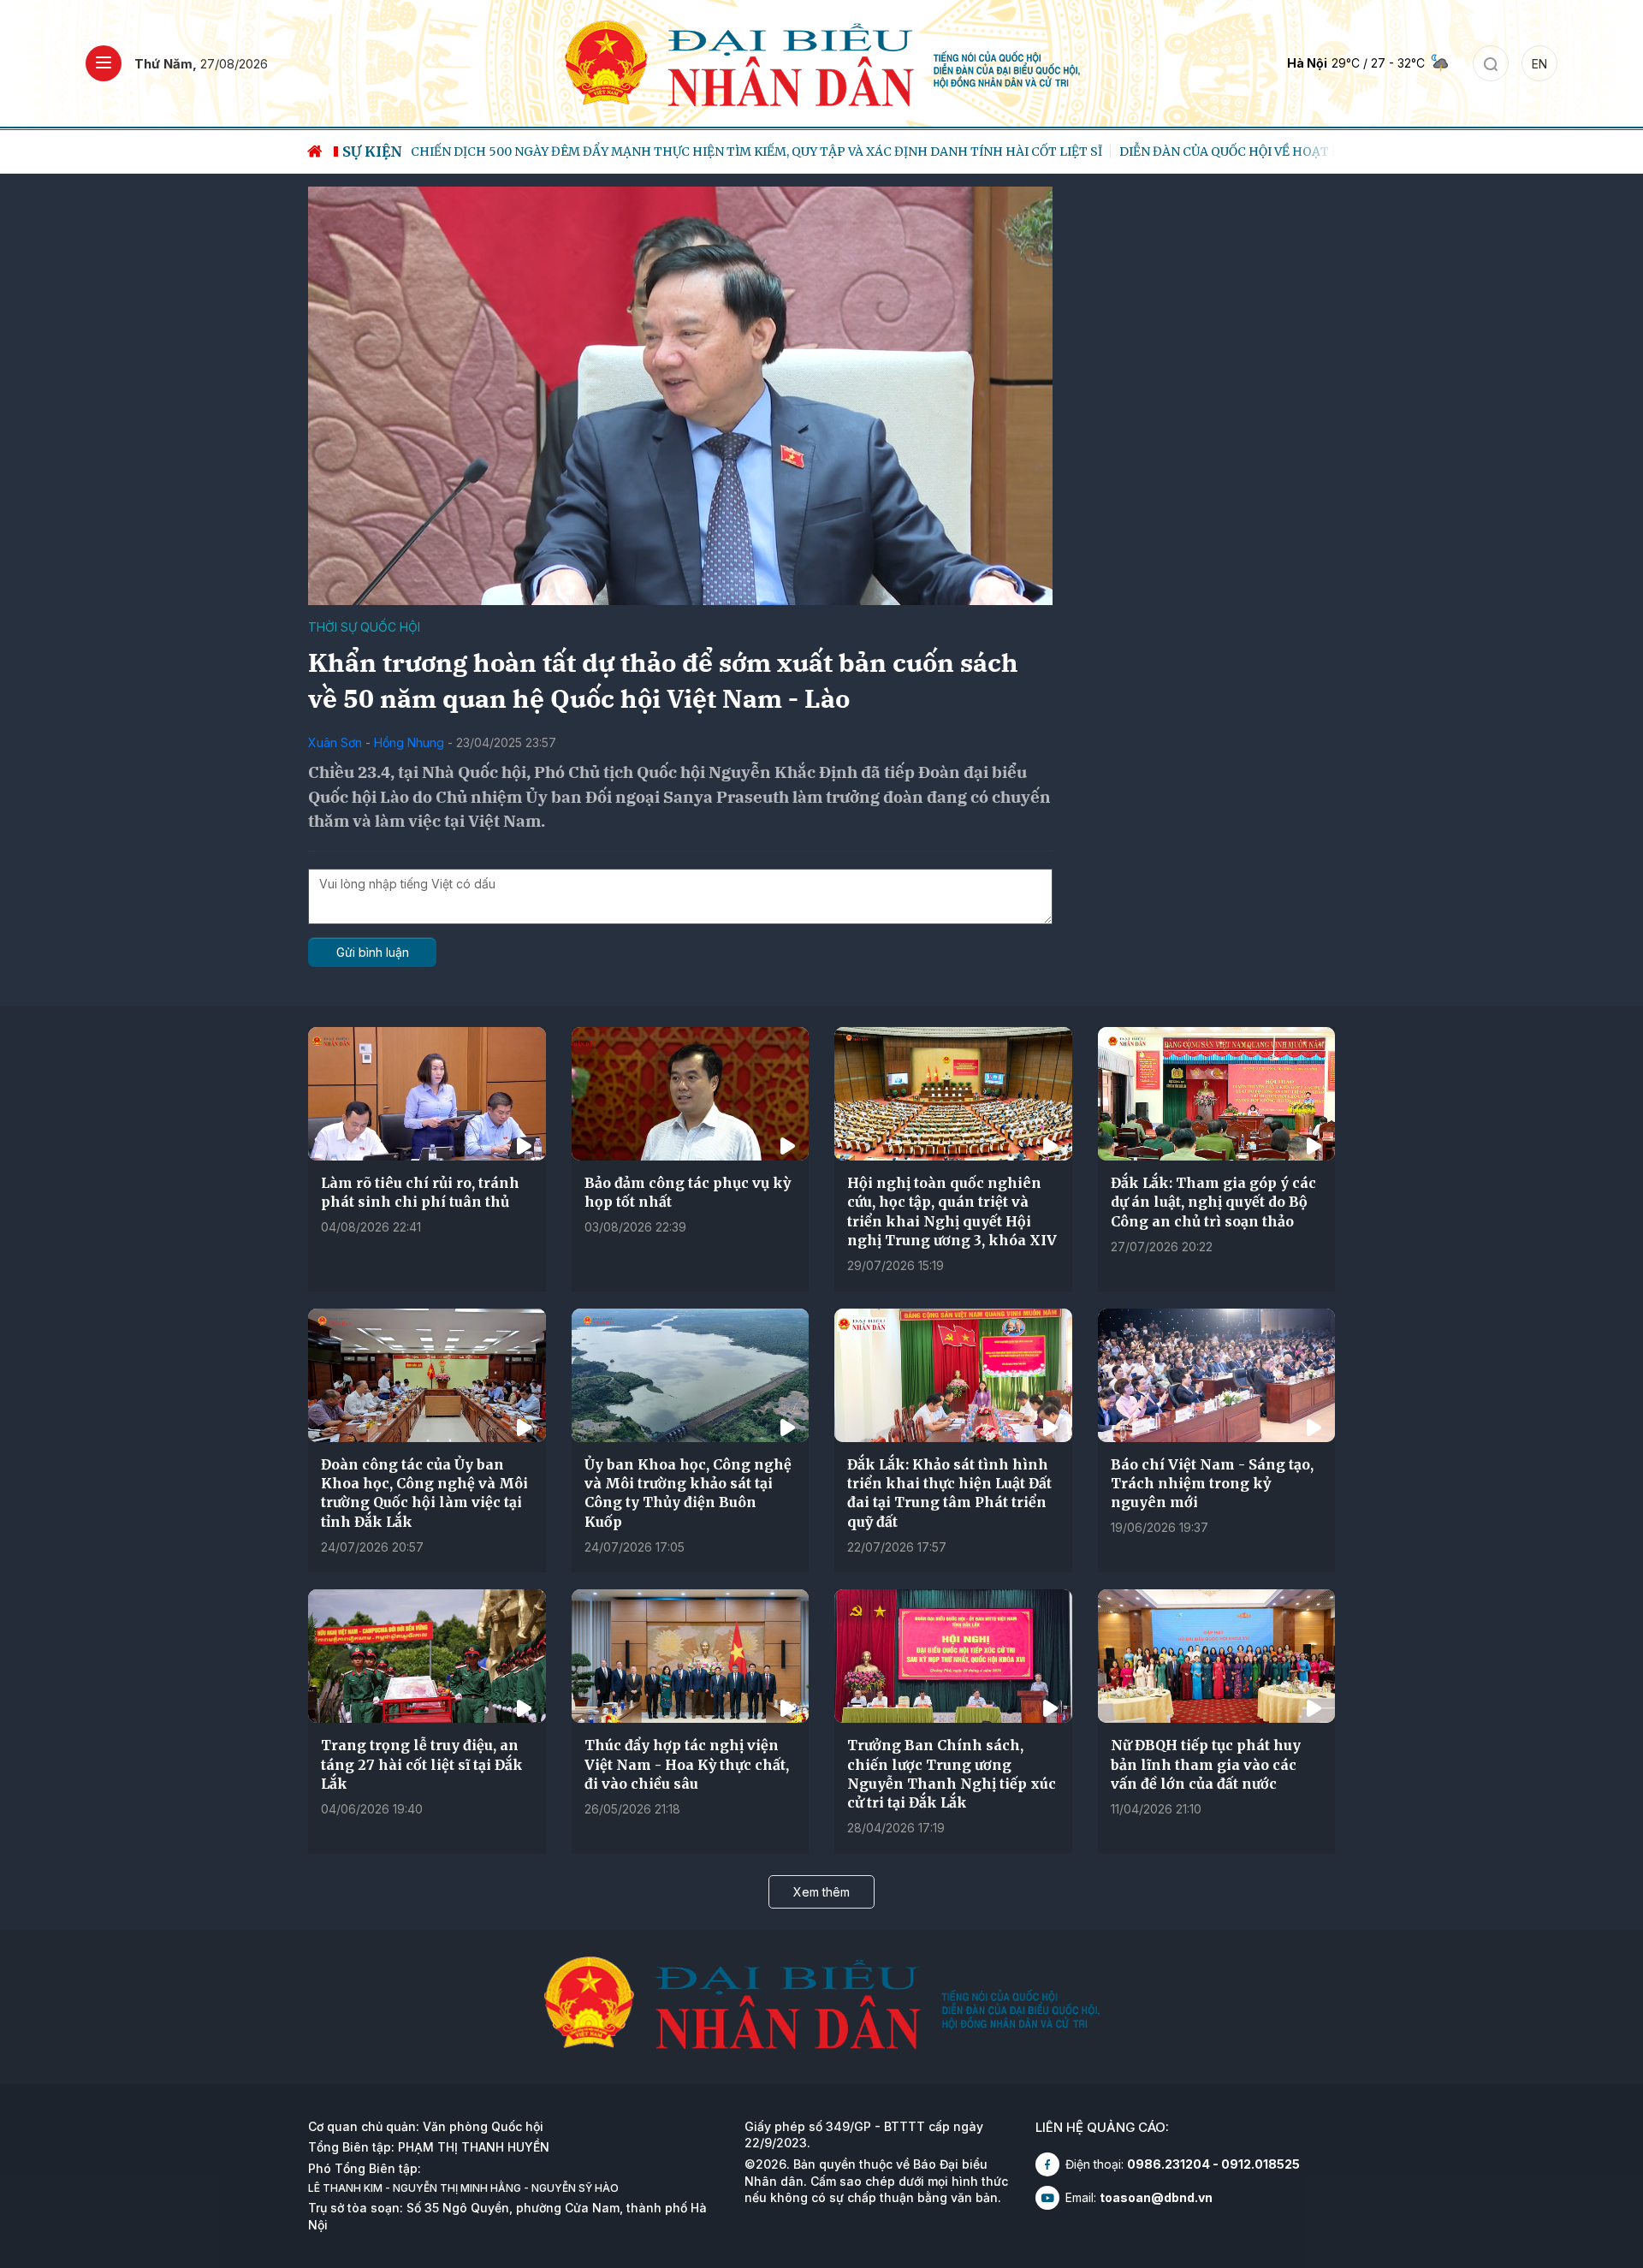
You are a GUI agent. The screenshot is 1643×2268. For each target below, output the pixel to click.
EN (1539, 64)
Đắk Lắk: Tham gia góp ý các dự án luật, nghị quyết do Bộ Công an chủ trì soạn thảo (1213, 1202)
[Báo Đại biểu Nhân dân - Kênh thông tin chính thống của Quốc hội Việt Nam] (822, 62)
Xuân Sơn (335, 742)
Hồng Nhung (409, 742)
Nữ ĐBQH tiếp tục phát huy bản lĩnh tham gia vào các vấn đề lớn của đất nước (1206, 1764)
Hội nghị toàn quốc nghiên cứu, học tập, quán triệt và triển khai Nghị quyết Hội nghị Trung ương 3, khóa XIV (952, 1211)
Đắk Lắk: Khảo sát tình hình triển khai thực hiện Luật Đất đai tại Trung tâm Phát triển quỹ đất (949, 1493)
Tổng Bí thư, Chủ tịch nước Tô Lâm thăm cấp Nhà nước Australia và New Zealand (1094, 151)
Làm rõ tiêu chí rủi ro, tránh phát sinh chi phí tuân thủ (420, 1192)
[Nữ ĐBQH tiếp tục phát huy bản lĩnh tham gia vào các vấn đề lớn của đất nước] (1217, 1656)
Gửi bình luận (373, 952)
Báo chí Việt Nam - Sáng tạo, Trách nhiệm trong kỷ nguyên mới (1212, 1484)
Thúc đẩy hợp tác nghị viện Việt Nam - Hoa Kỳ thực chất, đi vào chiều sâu (687, 1764)
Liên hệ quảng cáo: (1102, 2127)
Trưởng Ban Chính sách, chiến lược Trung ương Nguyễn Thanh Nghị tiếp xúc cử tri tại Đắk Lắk (952, 1774)
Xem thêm (821, 1892)
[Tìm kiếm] (1491, 63)
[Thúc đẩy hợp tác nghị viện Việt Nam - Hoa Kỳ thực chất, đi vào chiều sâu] (691, 1656)
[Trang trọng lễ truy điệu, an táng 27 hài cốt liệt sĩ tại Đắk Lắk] (427, 1656)
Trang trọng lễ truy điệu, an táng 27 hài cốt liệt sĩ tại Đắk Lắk (422, 1764)
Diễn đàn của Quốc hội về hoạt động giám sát (641, 151)
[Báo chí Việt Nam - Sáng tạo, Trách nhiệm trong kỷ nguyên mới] (1217, 1375)
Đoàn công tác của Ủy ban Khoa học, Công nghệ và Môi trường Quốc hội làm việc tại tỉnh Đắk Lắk (424, 1493)
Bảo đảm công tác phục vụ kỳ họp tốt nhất (688, 1192)
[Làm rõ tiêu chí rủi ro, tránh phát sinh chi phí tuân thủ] (427, 1094)
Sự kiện (372, 151)
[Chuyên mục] (104, 63)
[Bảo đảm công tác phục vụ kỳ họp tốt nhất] (691, 1094)
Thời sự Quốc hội (364, 627)
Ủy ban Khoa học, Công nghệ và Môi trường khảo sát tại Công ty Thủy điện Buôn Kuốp (688, 1493)
